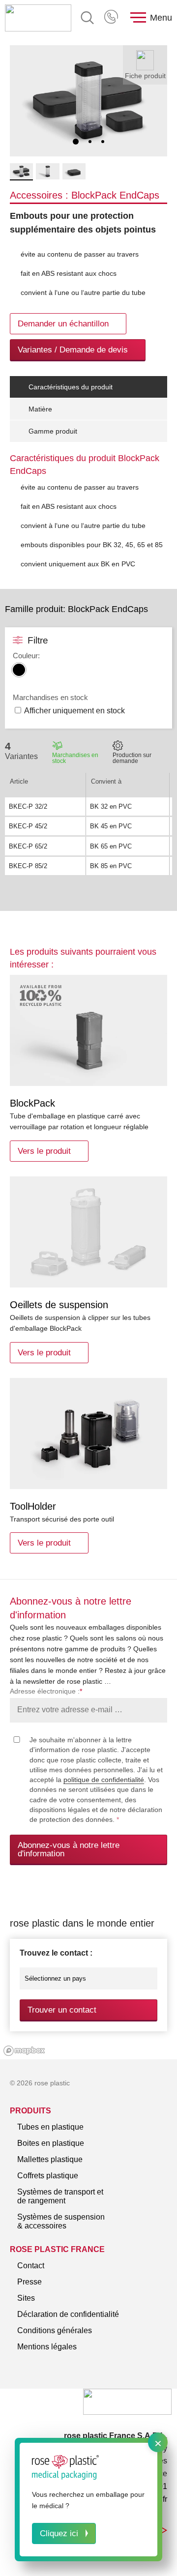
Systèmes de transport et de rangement (60, 2196)
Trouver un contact (62, 2010)
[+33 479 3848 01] (112, 18)
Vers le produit (44, 1151)
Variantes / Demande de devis (73, 350)
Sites (26, 2298)
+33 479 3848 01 (112, 18)
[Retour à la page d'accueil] (38, 18)
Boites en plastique (51, 2143)
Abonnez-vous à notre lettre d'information (69, 1849)
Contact (31, 2266)
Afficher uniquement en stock (74, 711)
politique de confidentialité (104, 1780)
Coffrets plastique (48, 2176)
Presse (29, 2282)
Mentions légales (47, 2347)
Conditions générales (55, 2330)
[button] (76, 142)
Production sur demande (132, 758)
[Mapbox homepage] (24, 2051)
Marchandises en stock (75, 758)
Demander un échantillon (63, 324)
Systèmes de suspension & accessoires (61, 2221)
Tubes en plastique (50, 2127)
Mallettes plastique (50, 2159)
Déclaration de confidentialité (68, 2314)
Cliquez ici (59, 2533)
